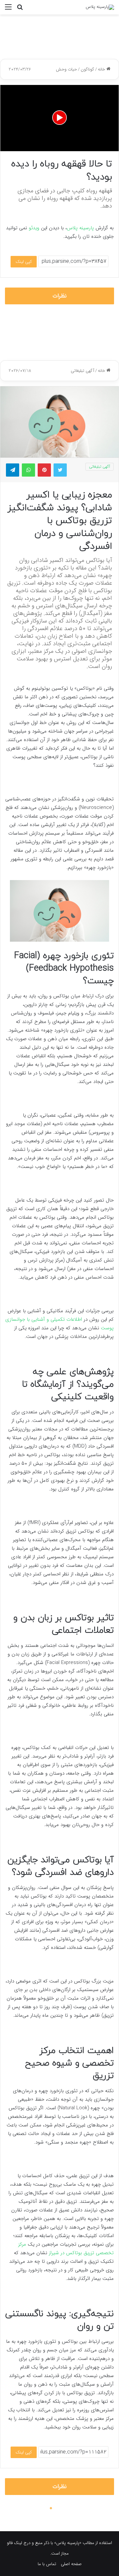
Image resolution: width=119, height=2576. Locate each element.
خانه (102, 69)
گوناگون (87, 69)
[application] (59, 118)
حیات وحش (66, 69)
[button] (59, 118)
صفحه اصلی (71, 2564)
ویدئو (34, 228)
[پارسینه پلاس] (100, 7)
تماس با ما (47, 2564)
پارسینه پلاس (80, 228)
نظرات (60, 296)
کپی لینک (24, 262)
